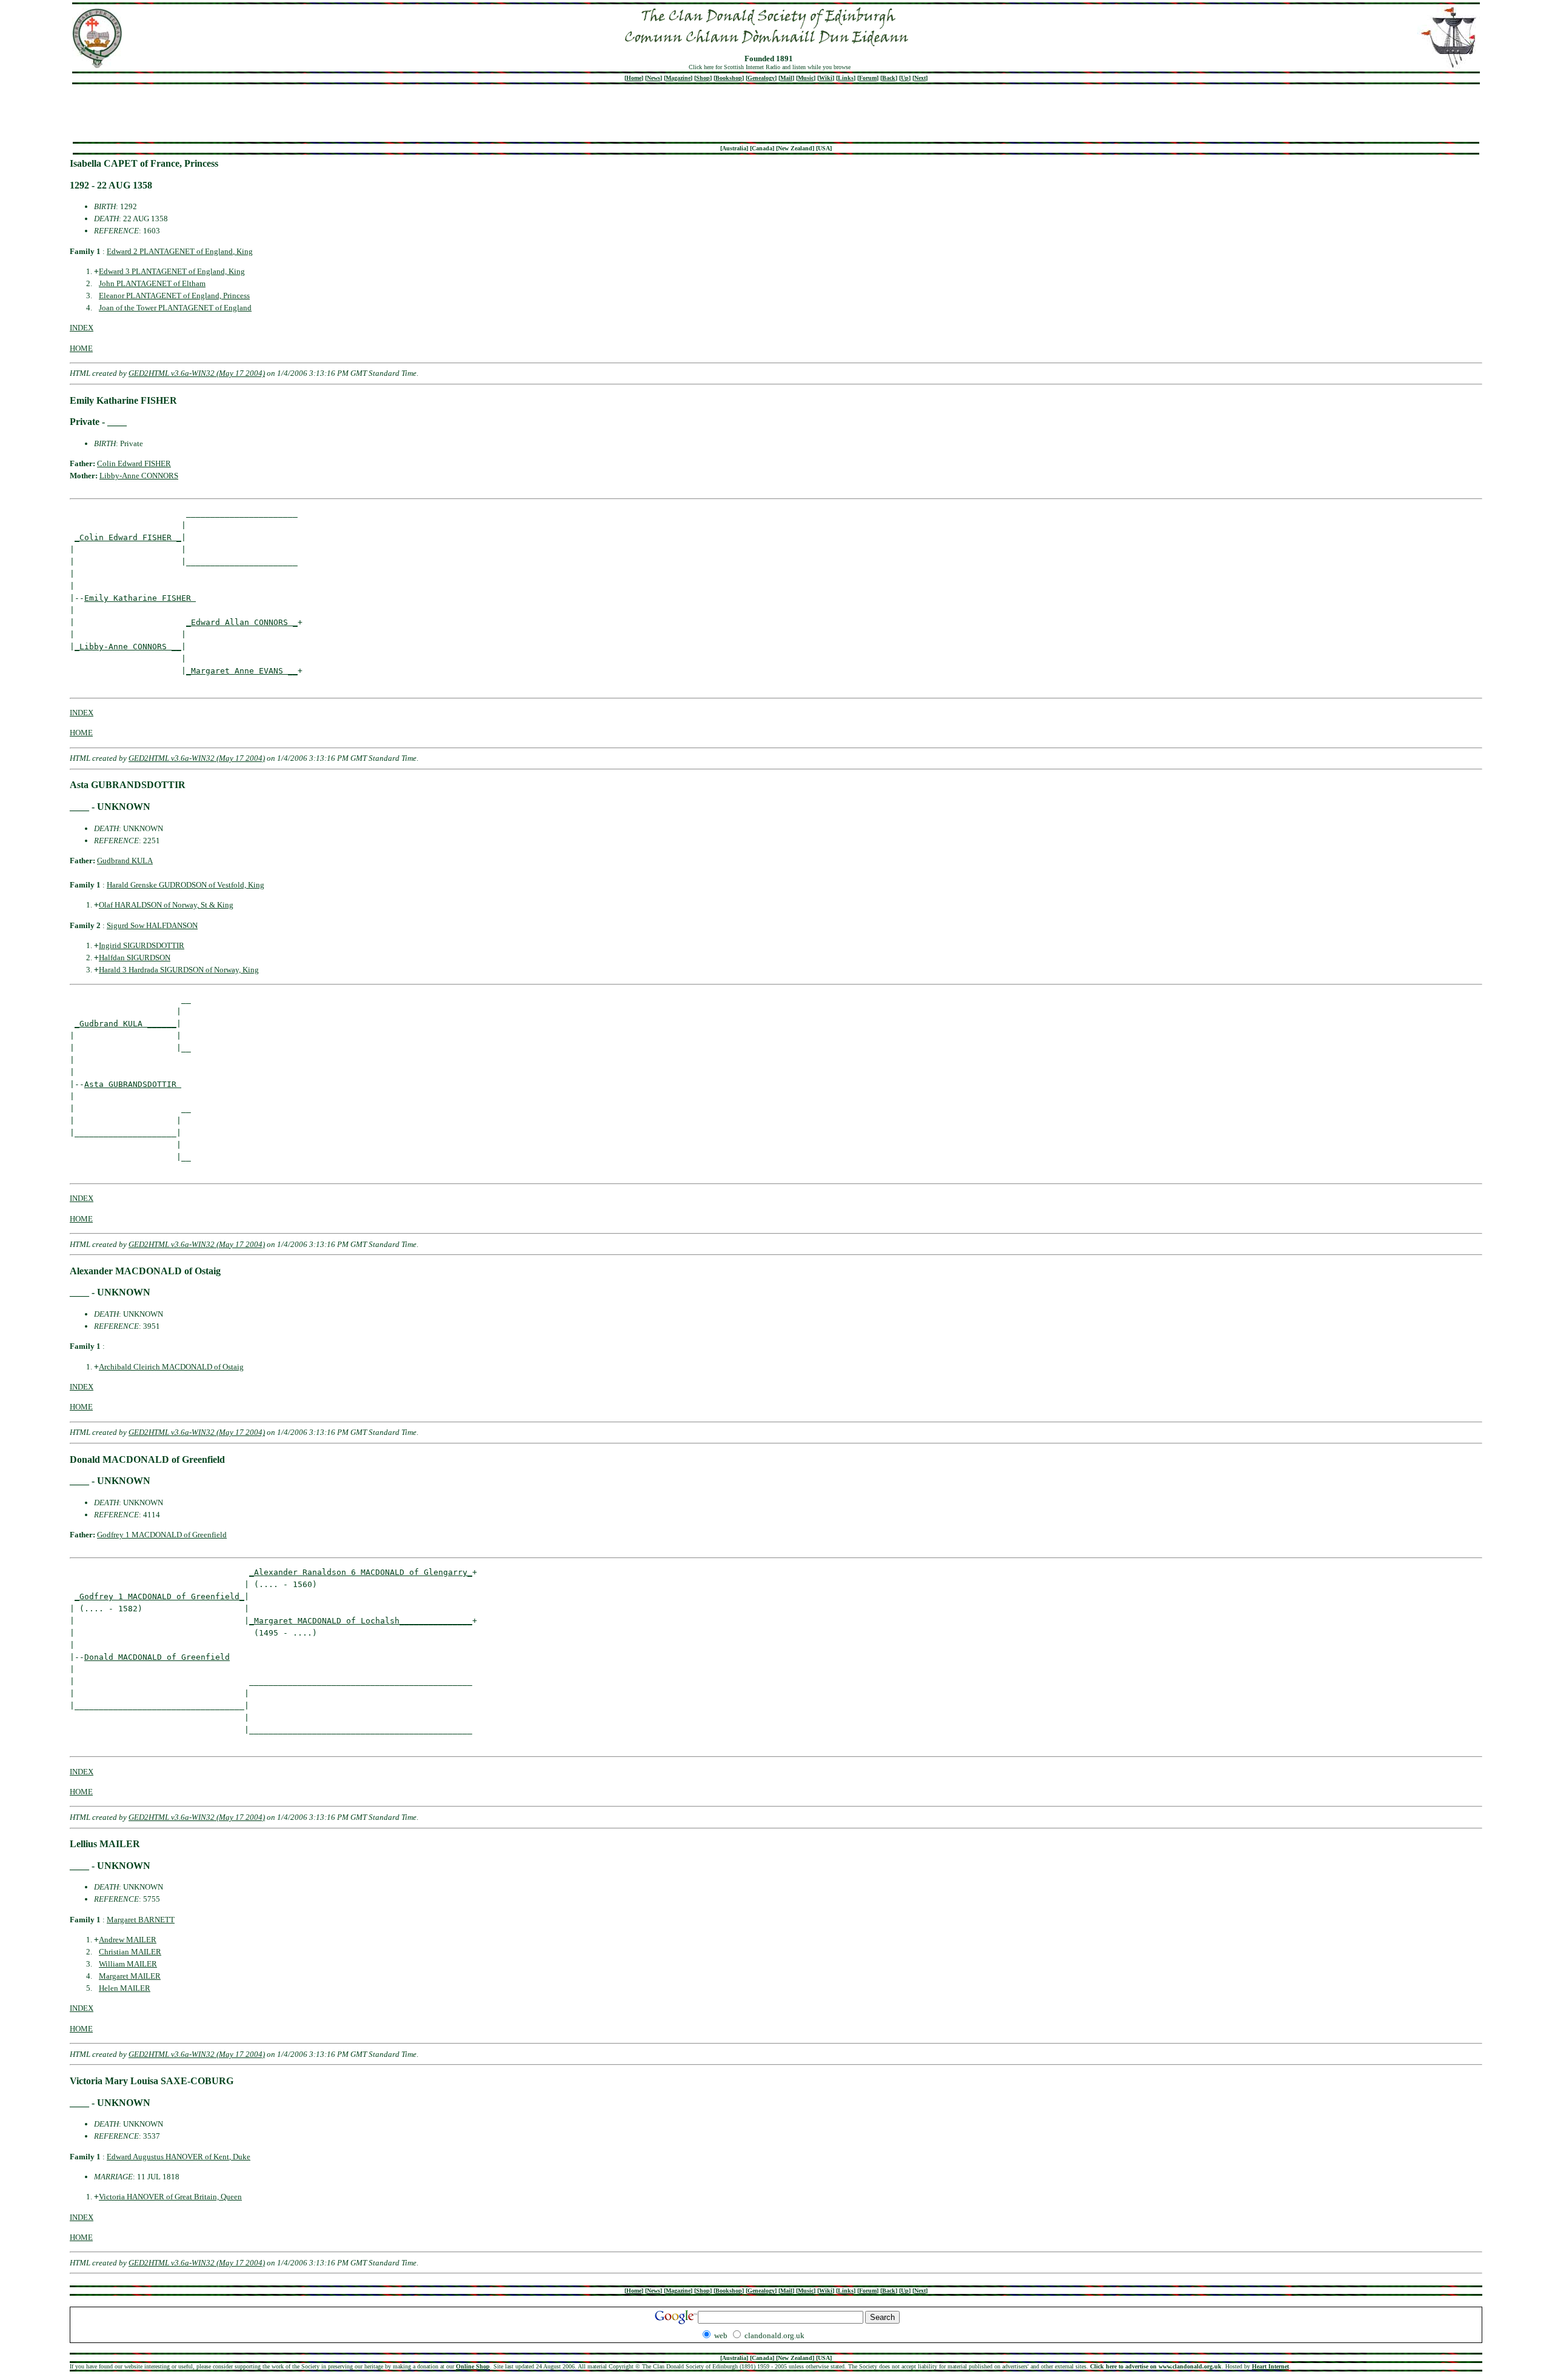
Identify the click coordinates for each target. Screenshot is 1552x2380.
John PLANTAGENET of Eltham (152, 283)
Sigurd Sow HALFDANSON (152, 925)
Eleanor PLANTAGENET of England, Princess (174, 296)
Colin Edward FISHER (134, 463)
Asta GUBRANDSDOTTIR (133, 1084)
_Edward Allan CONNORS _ (242, 622)
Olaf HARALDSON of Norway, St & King (166, 905)
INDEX (82, 328)
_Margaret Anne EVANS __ (242, 671)
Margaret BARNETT (141, 1920)
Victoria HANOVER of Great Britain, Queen (170, 2197)
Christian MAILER (130, 1952)
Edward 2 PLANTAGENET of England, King (180, 251)
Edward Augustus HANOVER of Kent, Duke (179, 2157)
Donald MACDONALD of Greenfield (157, 1657)
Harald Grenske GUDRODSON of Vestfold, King (186, 885)
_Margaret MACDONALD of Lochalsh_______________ (361, 1621)
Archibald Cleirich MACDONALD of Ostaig (171, 1367)
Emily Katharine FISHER (140, 598)
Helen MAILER (125, 1988)
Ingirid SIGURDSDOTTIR (142, 945)
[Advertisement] (776, 113)
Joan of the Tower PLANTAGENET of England (175, 308)
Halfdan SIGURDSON (135, 958)
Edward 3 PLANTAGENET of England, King (172, 271)
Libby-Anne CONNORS (139, 476)
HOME (81, 348)
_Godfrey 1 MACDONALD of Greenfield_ (159, 1596)
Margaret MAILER (130, 1976)
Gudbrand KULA (125, 861)
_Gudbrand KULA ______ (125, 1024)
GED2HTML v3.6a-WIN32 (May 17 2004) (197, 373)
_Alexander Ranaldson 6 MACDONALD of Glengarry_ (361, 1572)
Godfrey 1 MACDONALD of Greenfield (162, 1535)
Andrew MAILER (128, 1940)
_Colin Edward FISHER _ (128, 537)
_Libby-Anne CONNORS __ (128, 647)
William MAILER (128, 1964)
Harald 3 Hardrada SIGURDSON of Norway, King (179, 970)
